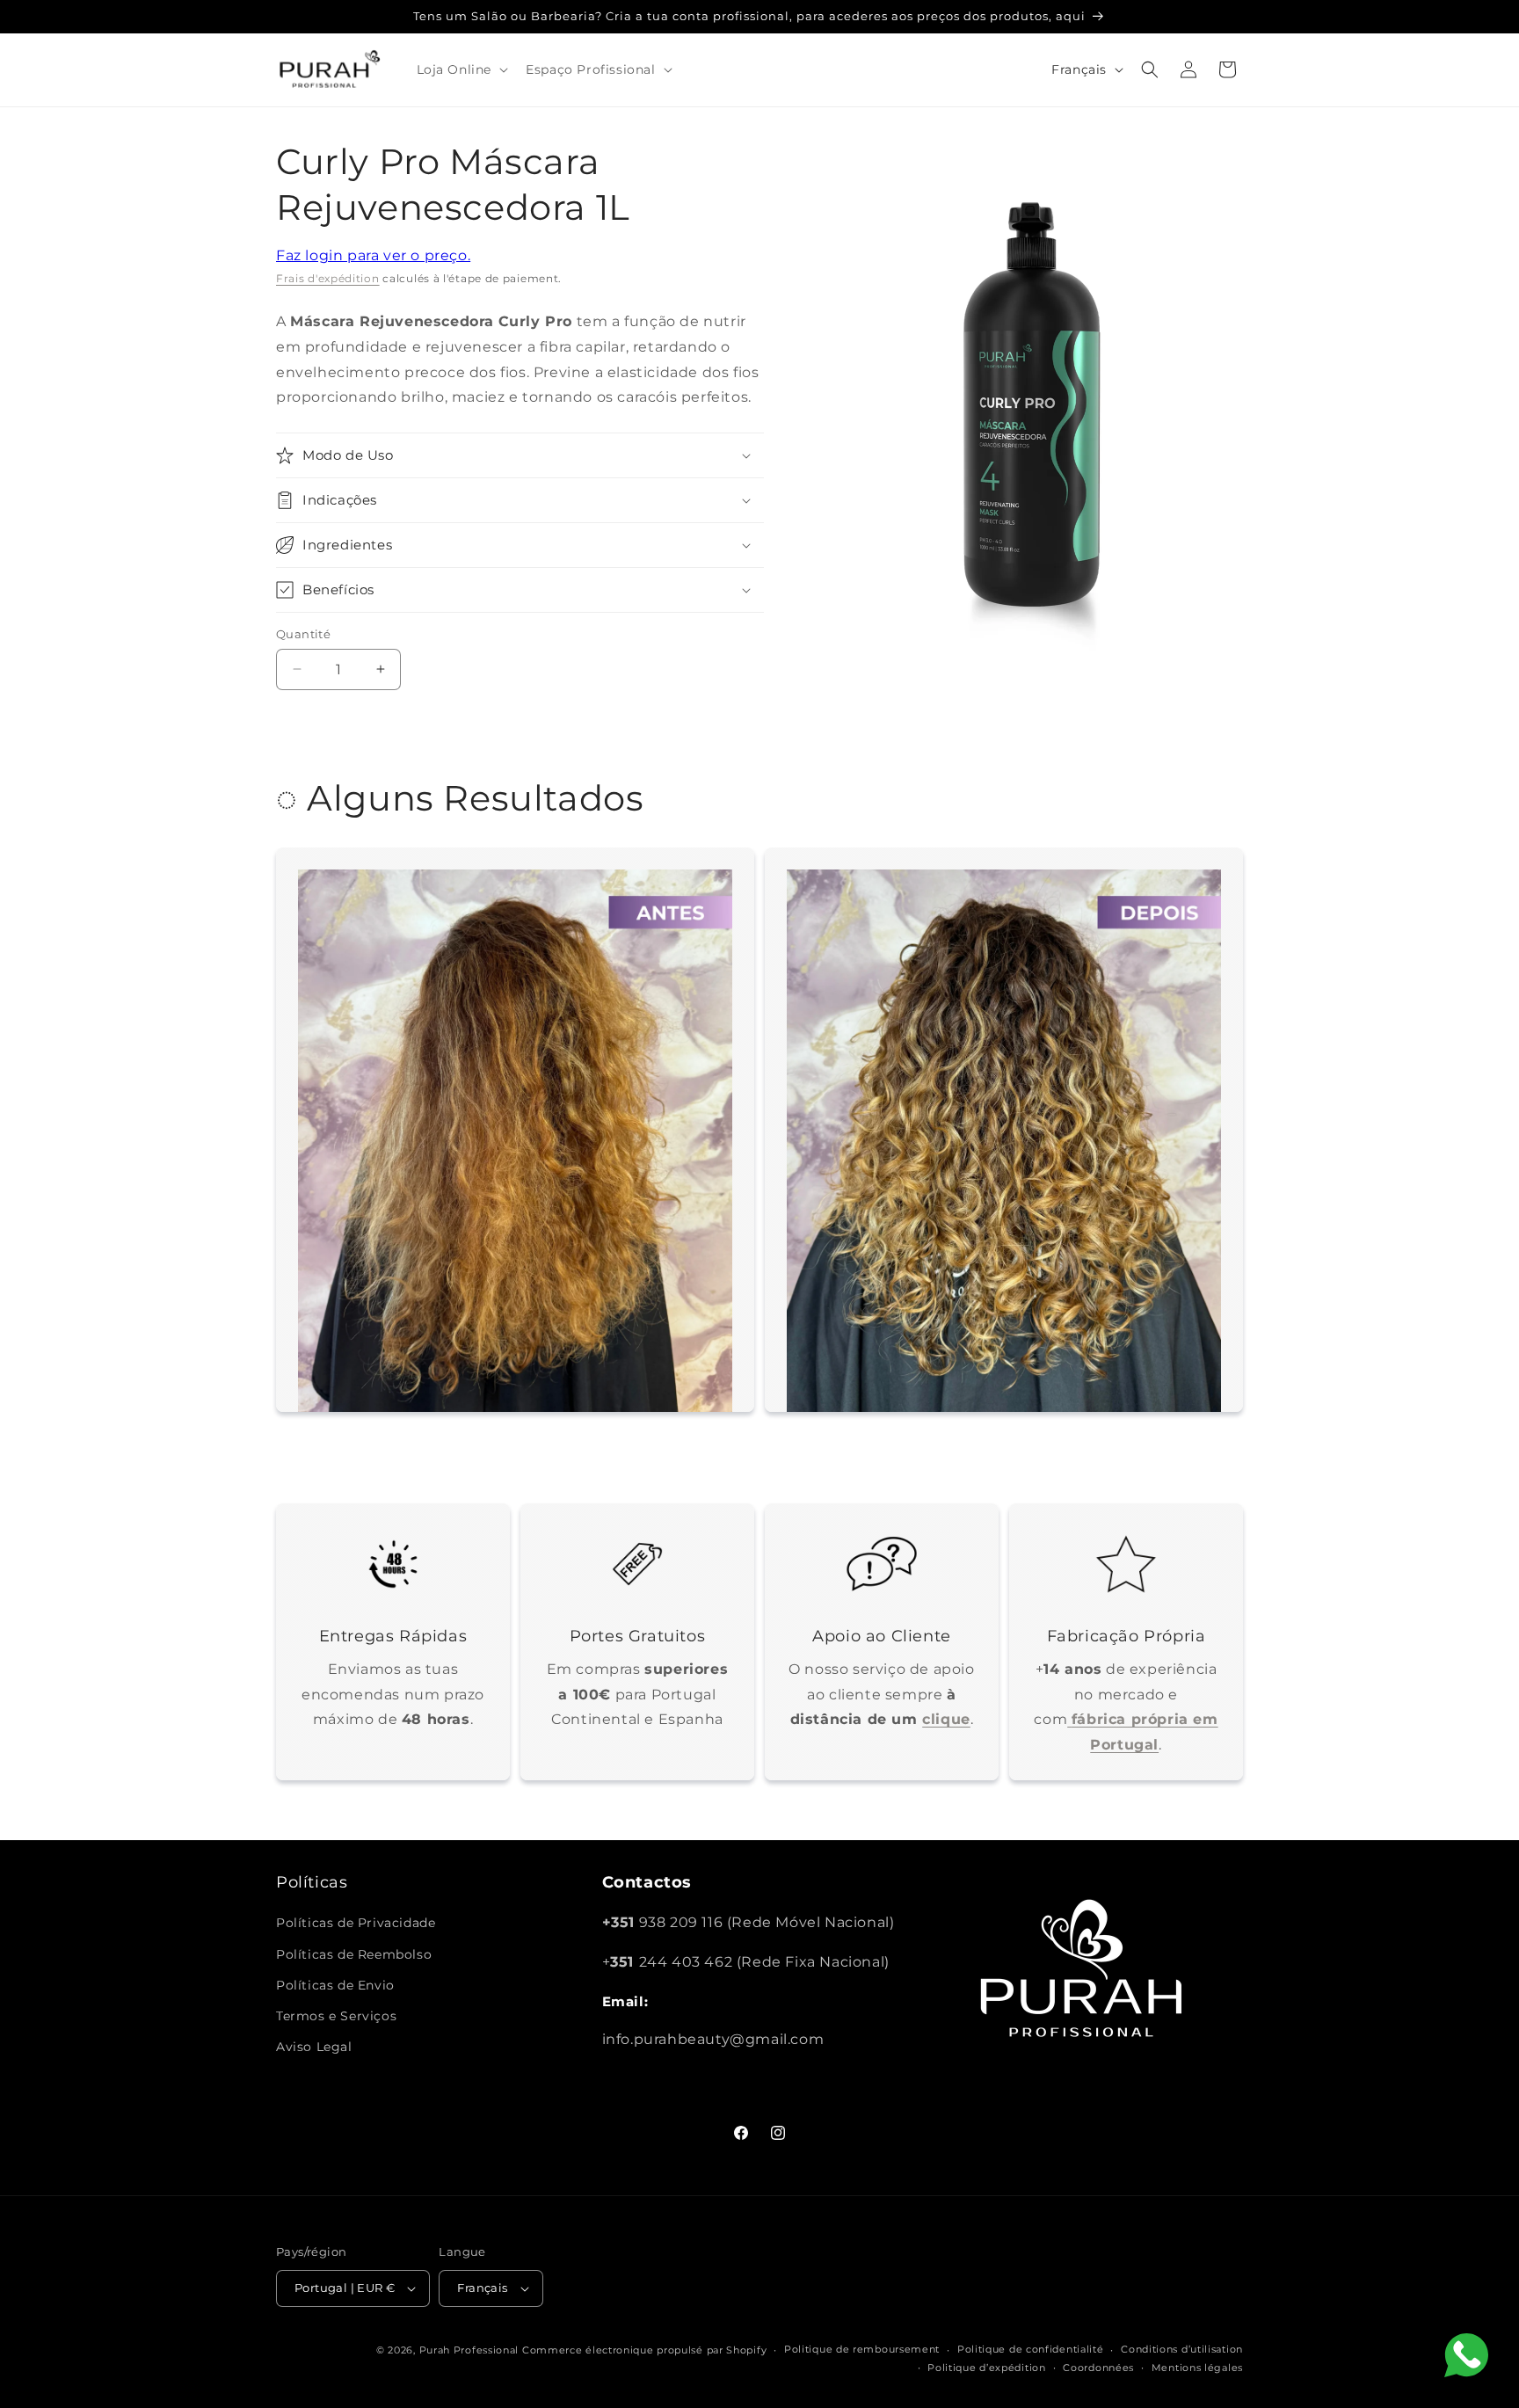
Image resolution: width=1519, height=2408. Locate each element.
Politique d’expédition (986, 2368)
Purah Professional (469, 2350)
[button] (461, 69)
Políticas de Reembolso (354, 1954)
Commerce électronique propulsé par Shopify (644, 2350)
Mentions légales (1197, 2368)
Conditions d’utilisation (1182, 2349)
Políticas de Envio (335, 1985)
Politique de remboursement (862, 2349)
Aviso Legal (314, 2047)
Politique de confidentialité (1031, 2349)
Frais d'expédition (328, 278)
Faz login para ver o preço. (373, 255)
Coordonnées (1098, 2368)
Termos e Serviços (336, 2016)
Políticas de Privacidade (356, 1923)
